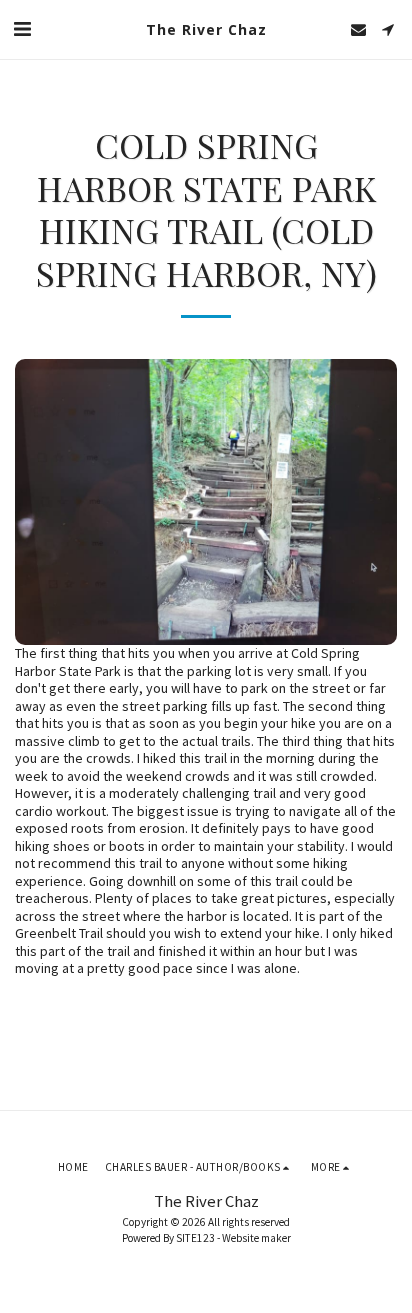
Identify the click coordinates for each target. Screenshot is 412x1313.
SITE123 (195, 1238)
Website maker (256, 1238)
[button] (22, 28)
